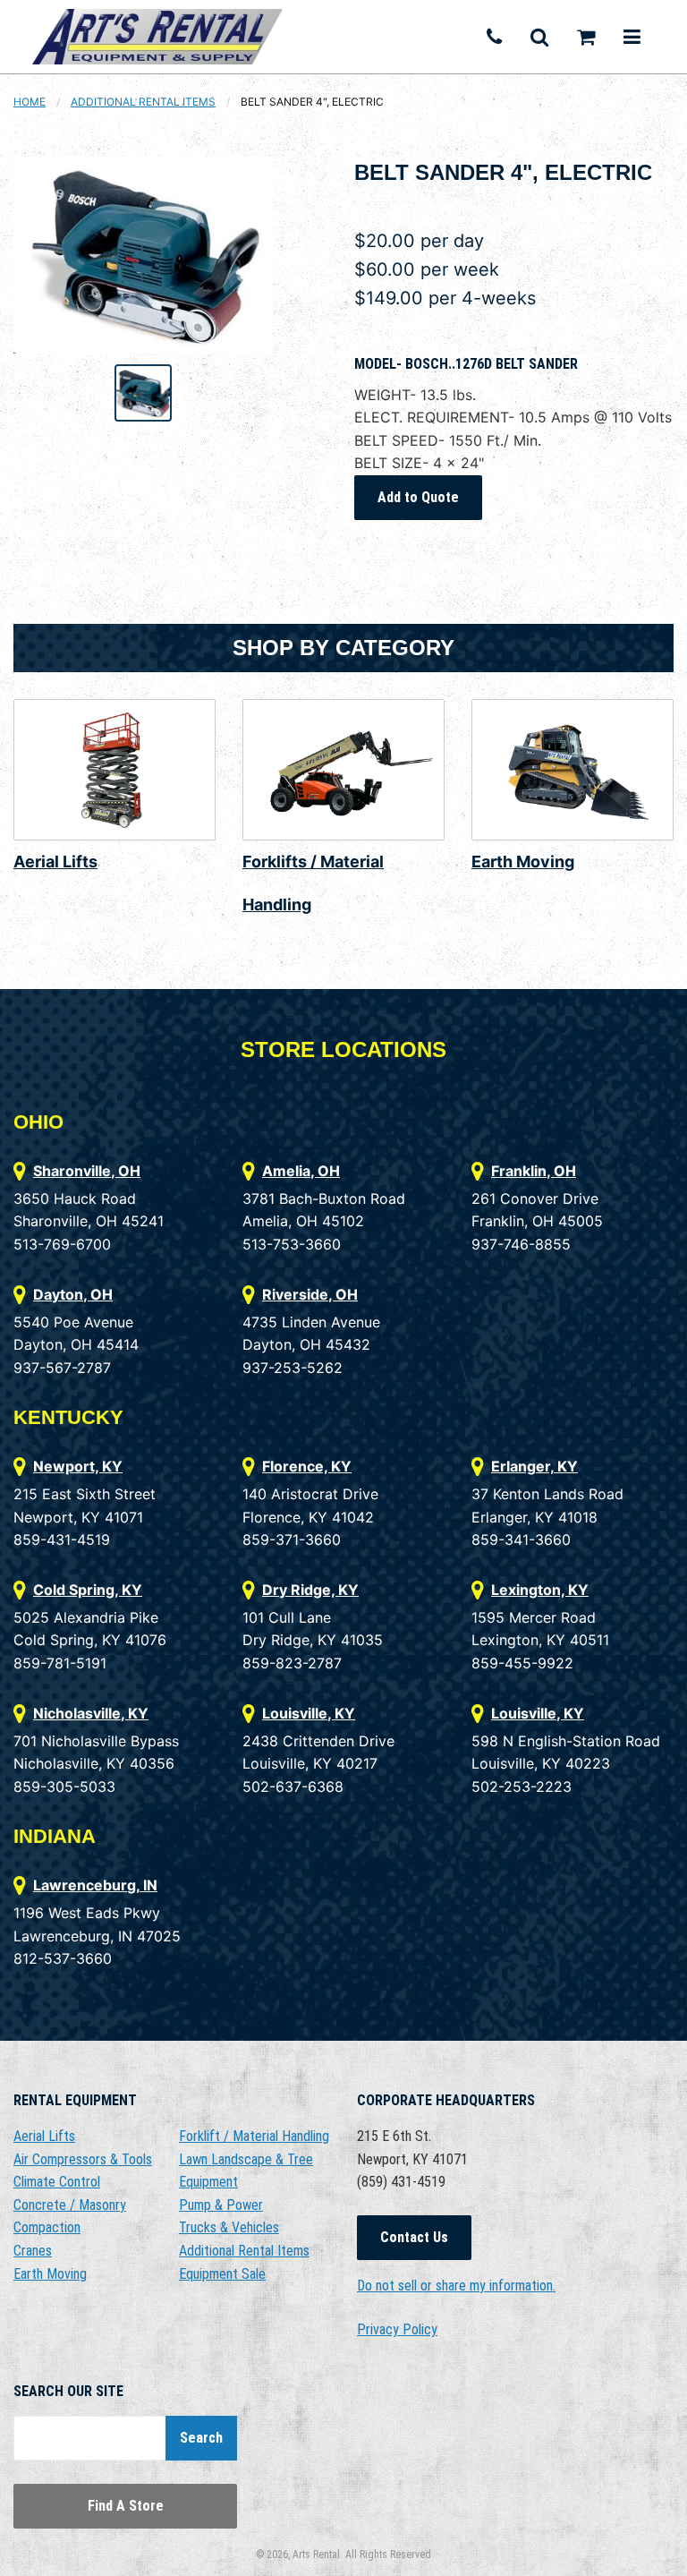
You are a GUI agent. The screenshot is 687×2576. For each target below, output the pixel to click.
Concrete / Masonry (70, 2205)
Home (30, 102)
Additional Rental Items (143, 102)
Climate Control (57, 2182)
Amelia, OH (301, 1171)
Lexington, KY (540, 1590)
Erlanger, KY (534, 1466)
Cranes (33, 2251)
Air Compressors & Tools (83, 2159)
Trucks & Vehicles (229, 2227)
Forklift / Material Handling (254, 2136)
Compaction (47, 2227)
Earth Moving (523, 862)
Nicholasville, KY (91, 1713)
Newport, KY (78, 1466)
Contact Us (414, 2237)
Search (201, 2438)
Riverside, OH (310, 1294)
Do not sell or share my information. (456, 2286)
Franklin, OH (534, 1171)
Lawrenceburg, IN (95, 1885)
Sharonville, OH (87, 1171)
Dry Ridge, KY (310, 1590)
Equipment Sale (222, 2274)
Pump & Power (221, 2205)
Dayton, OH (73, 1294)
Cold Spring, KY (88, 1590)
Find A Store (126, 2506)
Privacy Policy (397, 2329)
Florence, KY (307, 1466)
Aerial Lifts (55, 862)
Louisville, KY (309, 1713)
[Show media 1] (143, 393)
